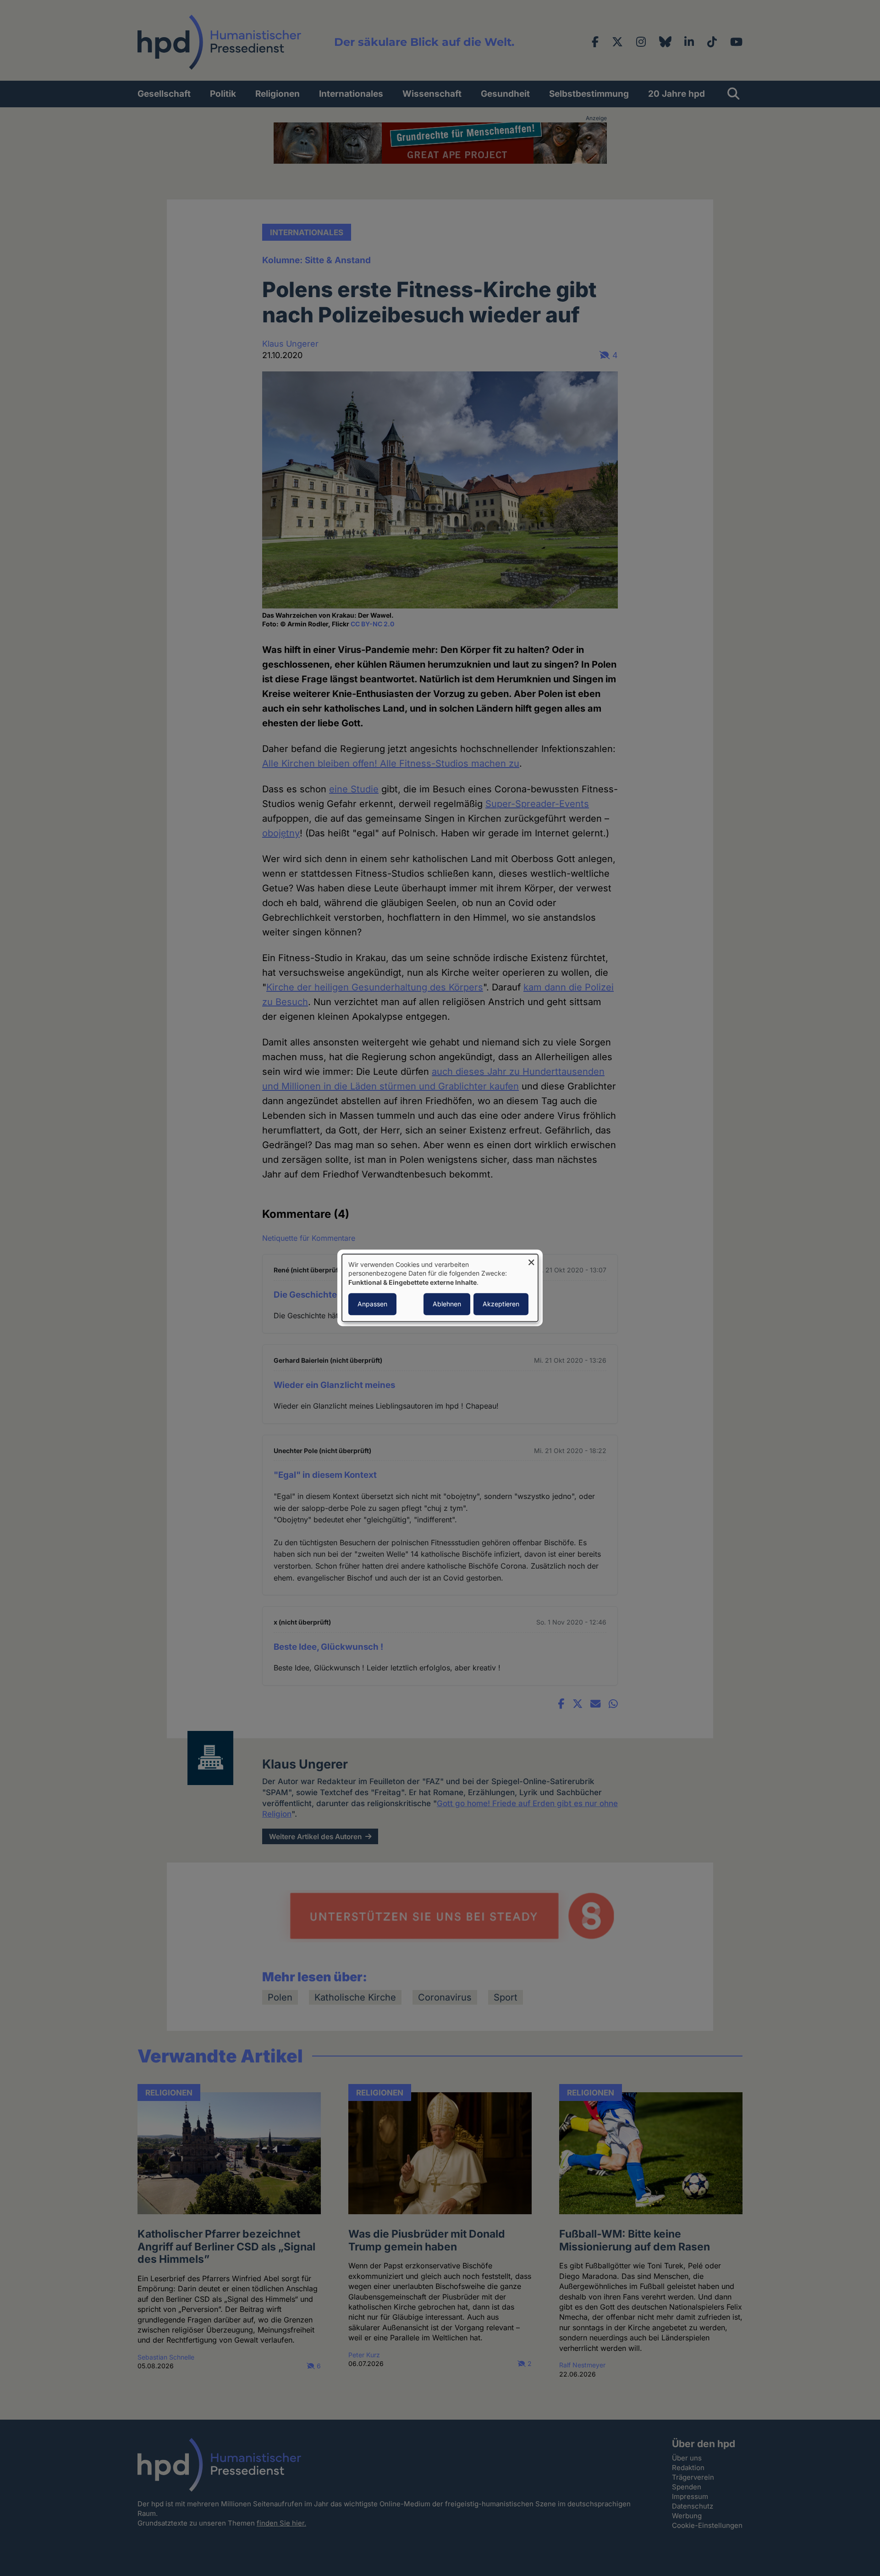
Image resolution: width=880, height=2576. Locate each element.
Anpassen (372, 1304)
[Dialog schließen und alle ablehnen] (531, 1260)
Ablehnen (447, 1304)
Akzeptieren (501, 1304)
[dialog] (440, 1288)
